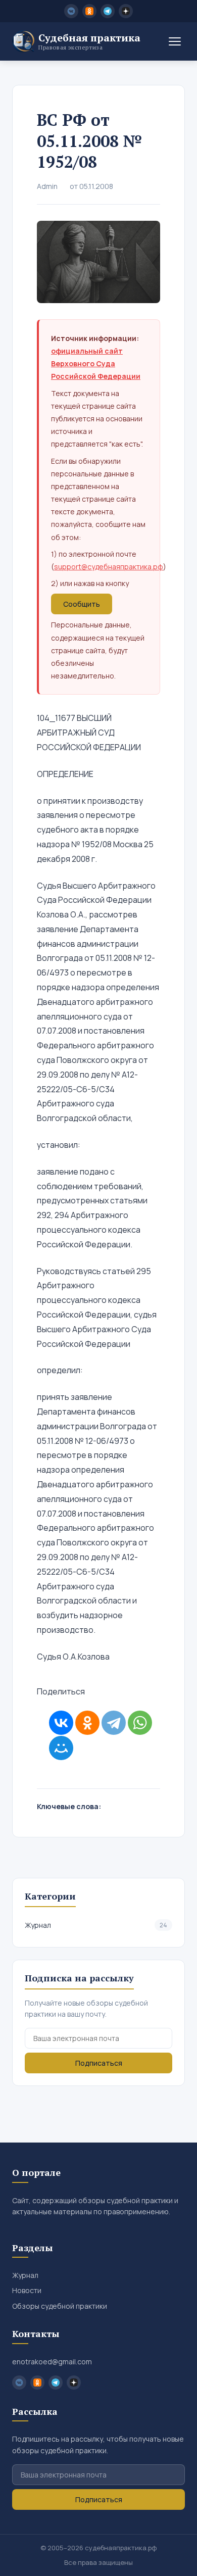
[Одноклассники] (87, 1723)
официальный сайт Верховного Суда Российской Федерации (96, 363)
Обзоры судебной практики (60, 2306)
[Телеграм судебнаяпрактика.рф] (108, 11)
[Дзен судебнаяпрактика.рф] (126, 11)
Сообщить (82, 604)
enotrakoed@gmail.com (52, 2362)
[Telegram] (114, 1723)
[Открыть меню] (175, 41)
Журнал (96, 1925)
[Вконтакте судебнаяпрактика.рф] (71, 11)
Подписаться (99, 2063)
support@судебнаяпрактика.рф (109, 567)
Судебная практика (89, 41)
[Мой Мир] (61, 1748)
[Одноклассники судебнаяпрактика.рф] (89, 11)
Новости (27, 2290)
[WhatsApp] (140, 1723)
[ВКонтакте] (61, 1723)
